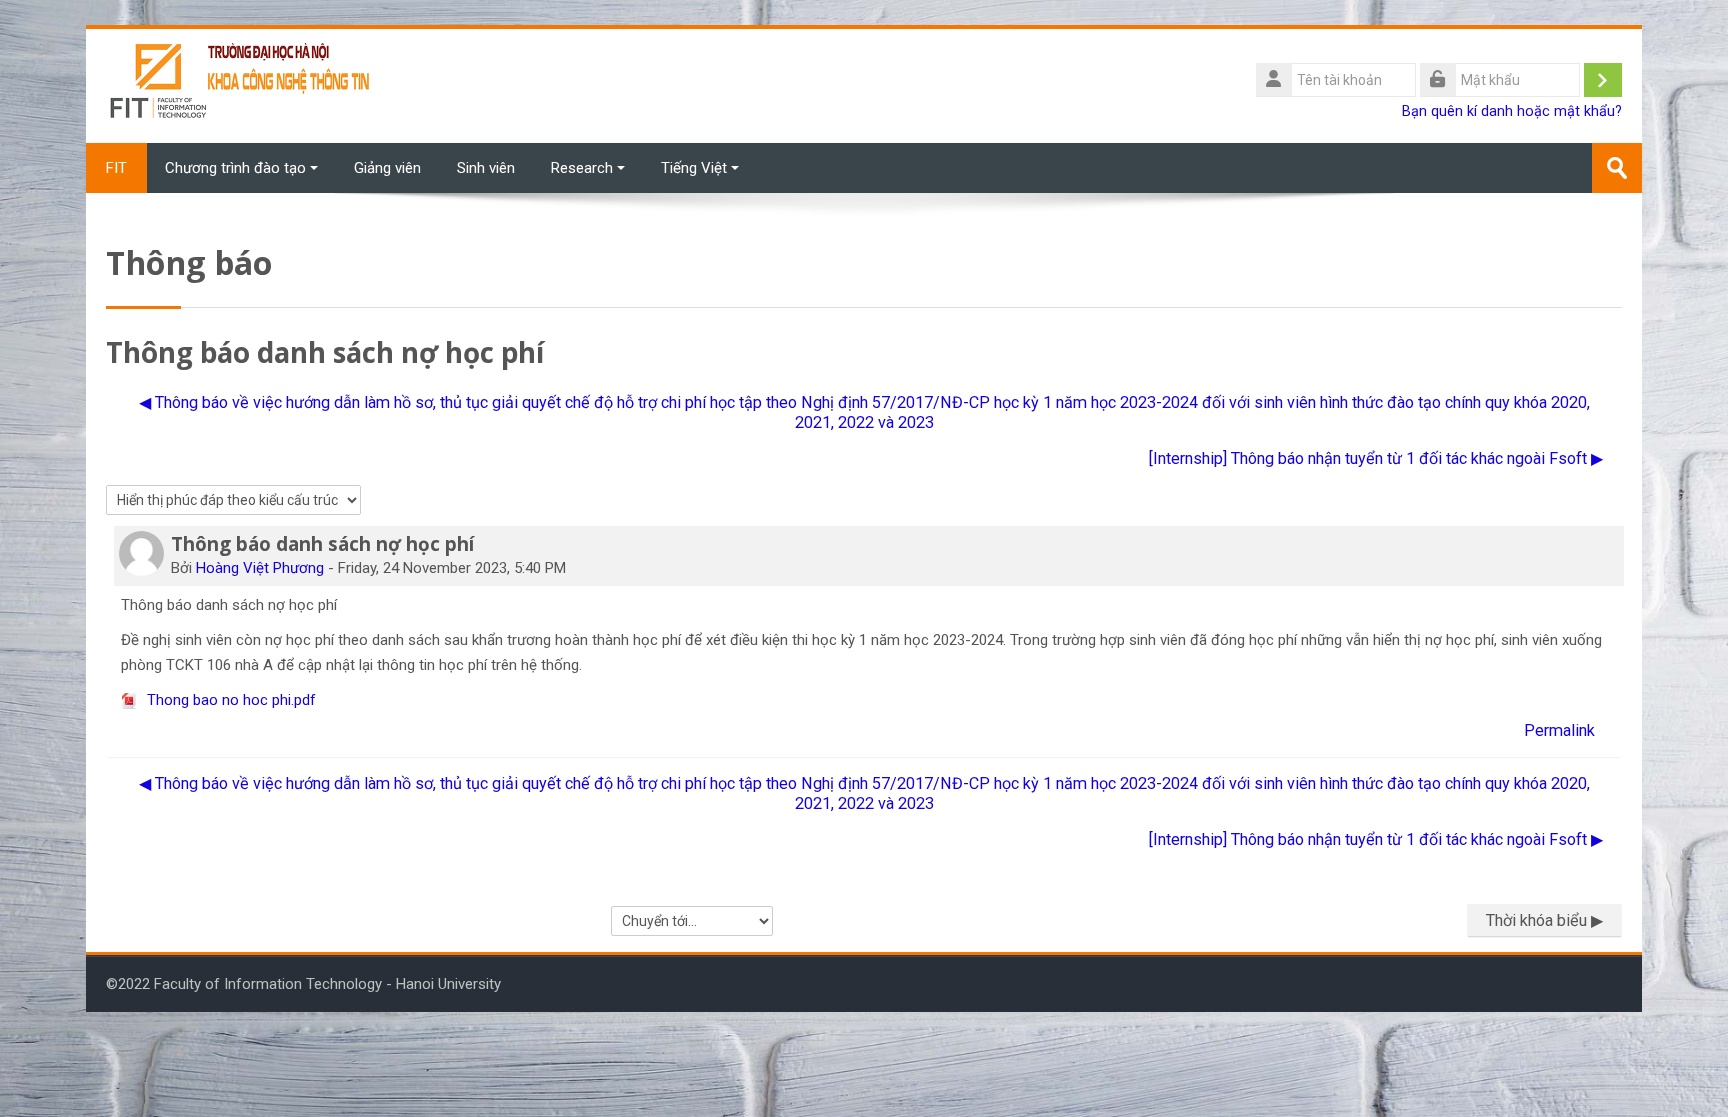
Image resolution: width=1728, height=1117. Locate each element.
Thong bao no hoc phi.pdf (229, 700)
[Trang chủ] (241, 85)
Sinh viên (486, 168)
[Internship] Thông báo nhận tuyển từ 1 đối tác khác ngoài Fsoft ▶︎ (1376, 458)
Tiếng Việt (694, 168)
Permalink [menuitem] (1559, 730)
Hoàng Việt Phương (260, 568)
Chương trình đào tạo (235, 168)
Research (582, 168)
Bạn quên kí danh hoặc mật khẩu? (1512, 111)
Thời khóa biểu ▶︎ (1544, 920)
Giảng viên (387, 168)
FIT (116, 168)
